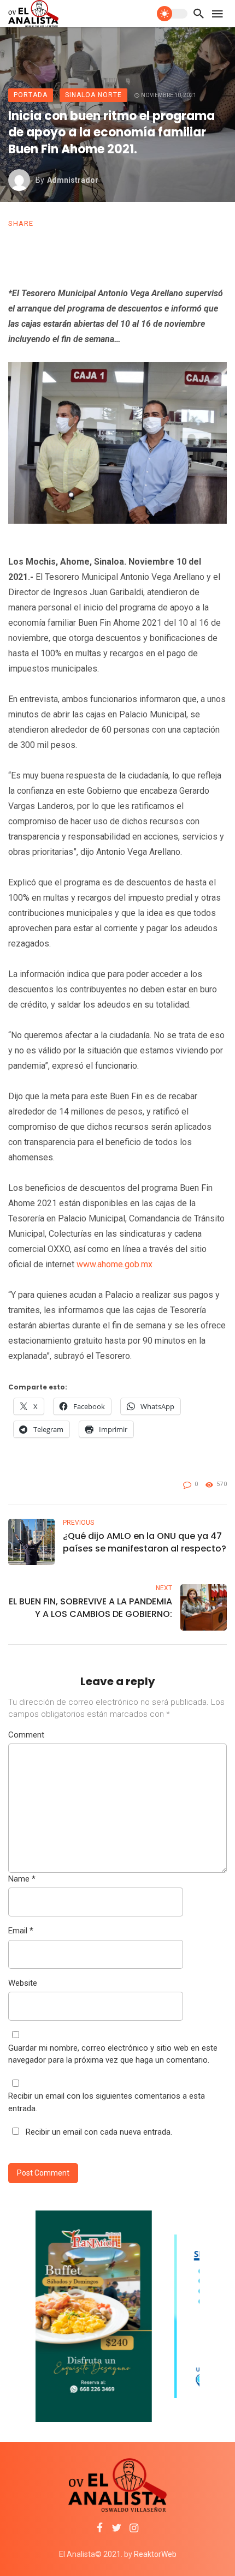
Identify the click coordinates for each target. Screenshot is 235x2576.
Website (23, 1983)
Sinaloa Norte (93, 95)
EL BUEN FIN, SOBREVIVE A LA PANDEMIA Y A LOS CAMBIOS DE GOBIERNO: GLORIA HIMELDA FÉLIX (90, 1608)
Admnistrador (73, 180)
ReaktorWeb (155, 2554)
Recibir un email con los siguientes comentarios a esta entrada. (107, 2102)
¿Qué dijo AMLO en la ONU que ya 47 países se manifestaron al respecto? (145, 1542)
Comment (26, 1735)
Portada (31, 95)
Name (22, 1879)
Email (21, 1931)
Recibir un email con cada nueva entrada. (99, 2132)
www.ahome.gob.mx (114, 1264)
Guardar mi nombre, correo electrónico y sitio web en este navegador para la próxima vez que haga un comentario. (113, 2054)
